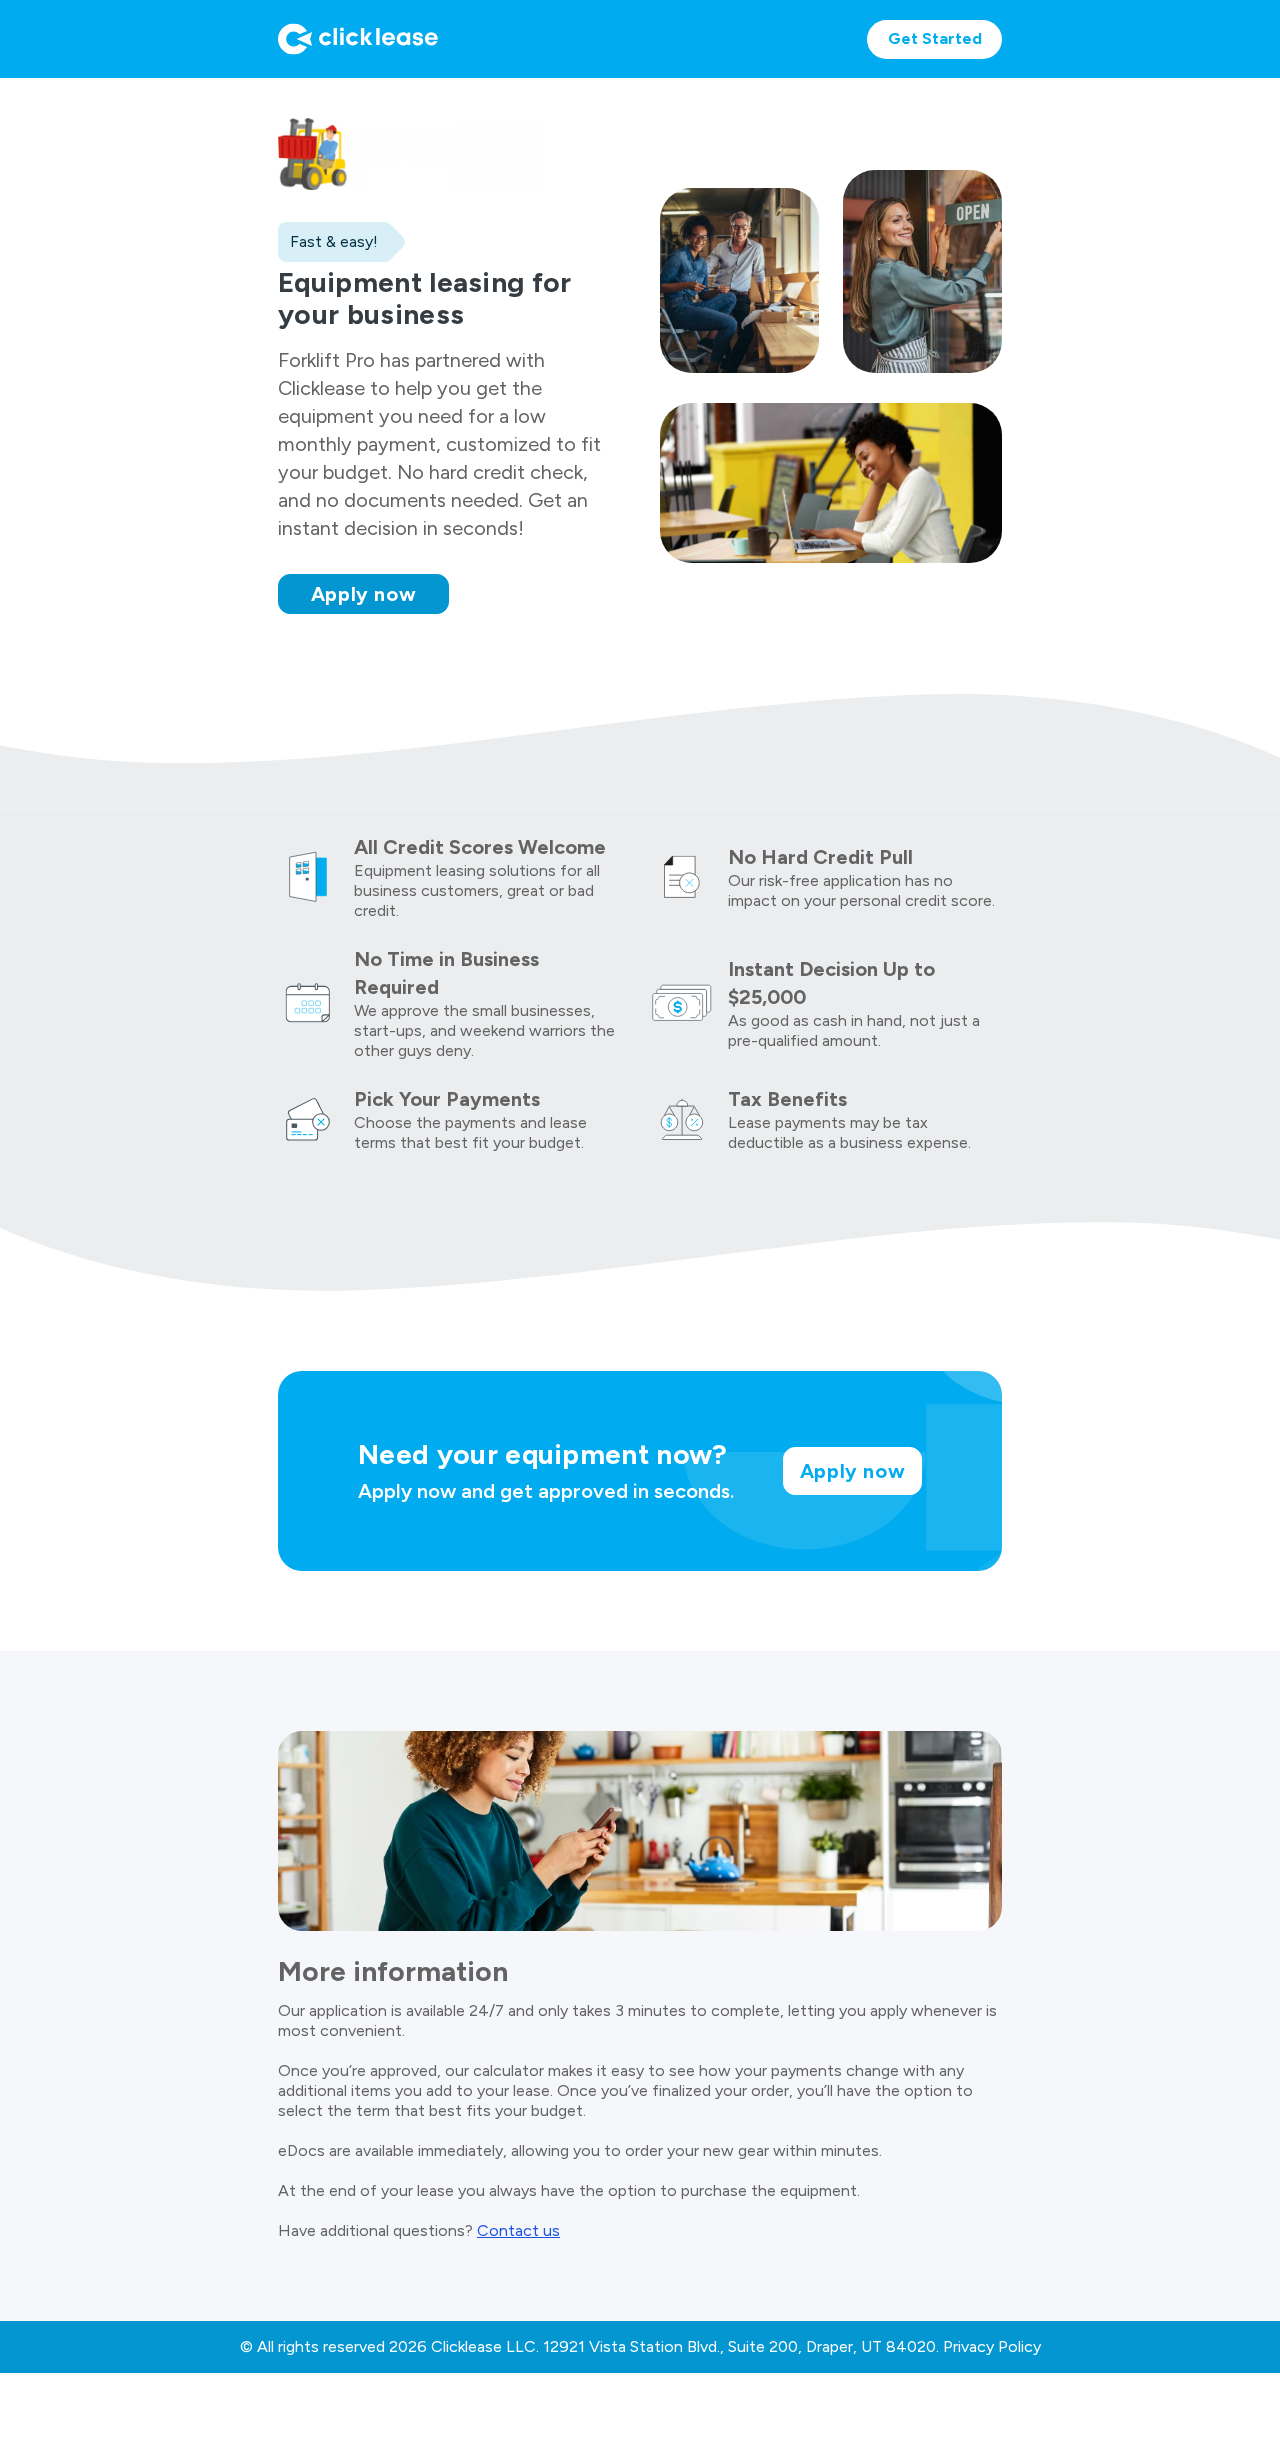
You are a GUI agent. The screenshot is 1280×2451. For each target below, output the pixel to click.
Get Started (935, 38)
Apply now (364, 594)
